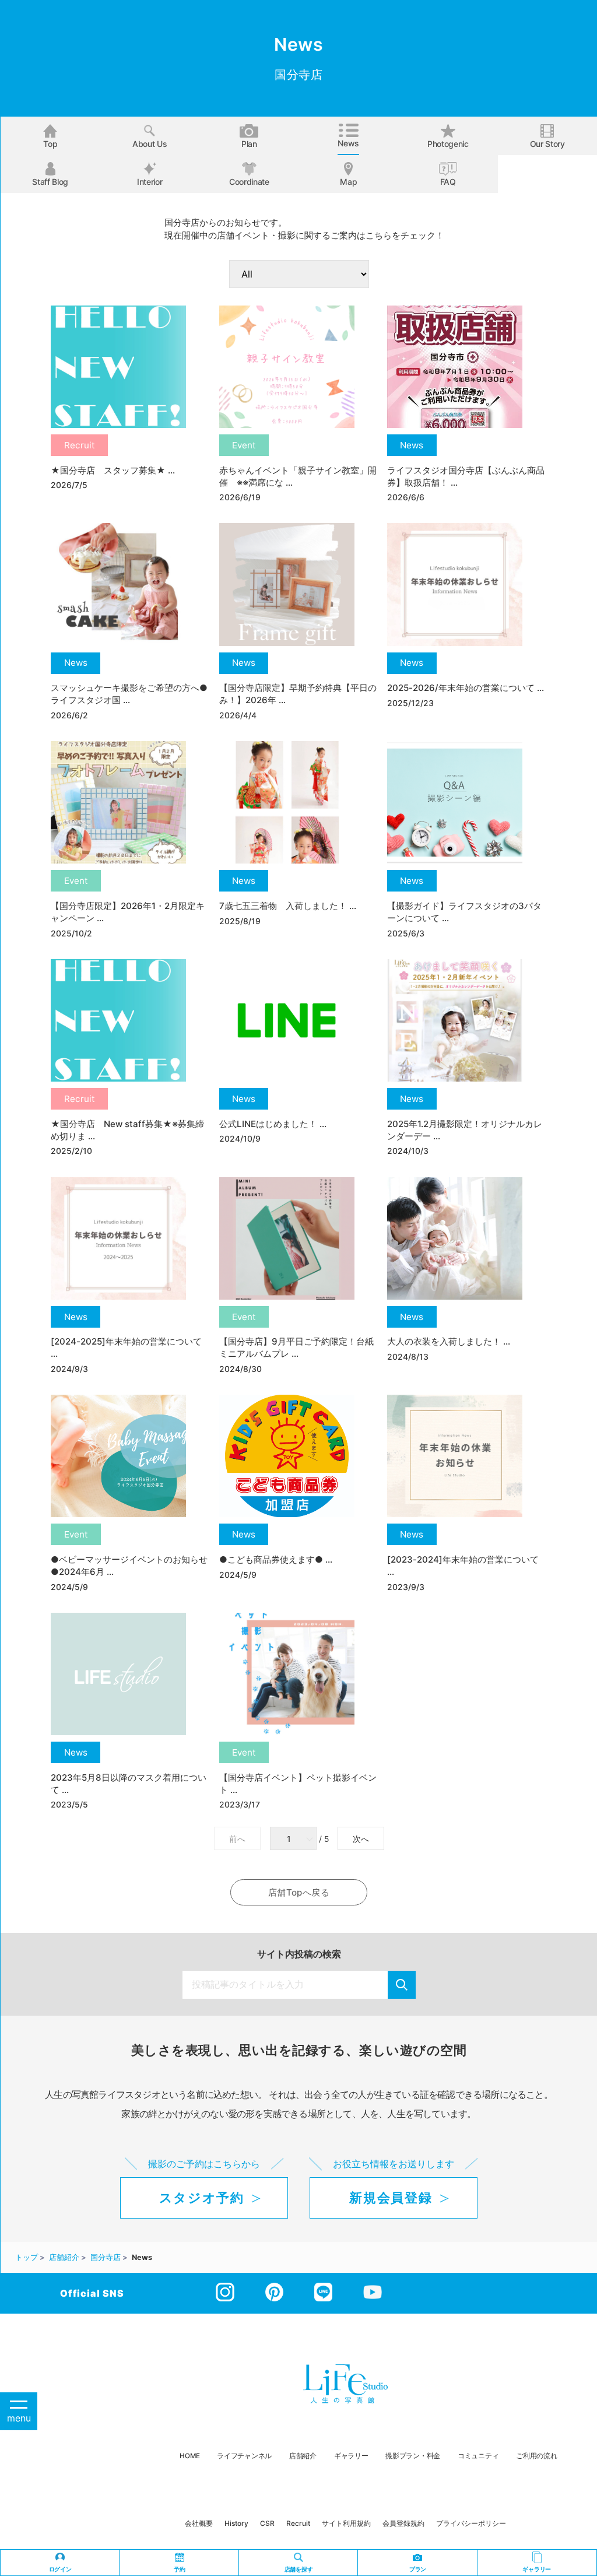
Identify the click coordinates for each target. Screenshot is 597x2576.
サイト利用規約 (346, 2523)
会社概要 (199, 2523)
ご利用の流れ (536, 2456)
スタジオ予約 (202, 2198)
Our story (547, 144)
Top (50, 144)
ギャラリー (351, 2456)
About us (150, 144)
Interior (150, 182)
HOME (189, 2456)
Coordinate (249, 182)
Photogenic (448, 144)
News (348, 143)
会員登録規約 (403, 2523)
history (236, 2523)
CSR (267, 2523)
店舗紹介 (303, 2456)
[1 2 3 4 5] (294, 1839)
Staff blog (50, 182)
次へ (361, 1839)
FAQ (448, 182)
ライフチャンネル (244, 2456)
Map (348, 182)
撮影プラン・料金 (413, 2456)
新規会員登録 (391, 2198)
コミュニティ (478, 2456)
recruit (298, 2523)
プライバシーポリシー (471, 2523)
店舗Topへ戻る (299, 1892)
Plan (249, 144)
